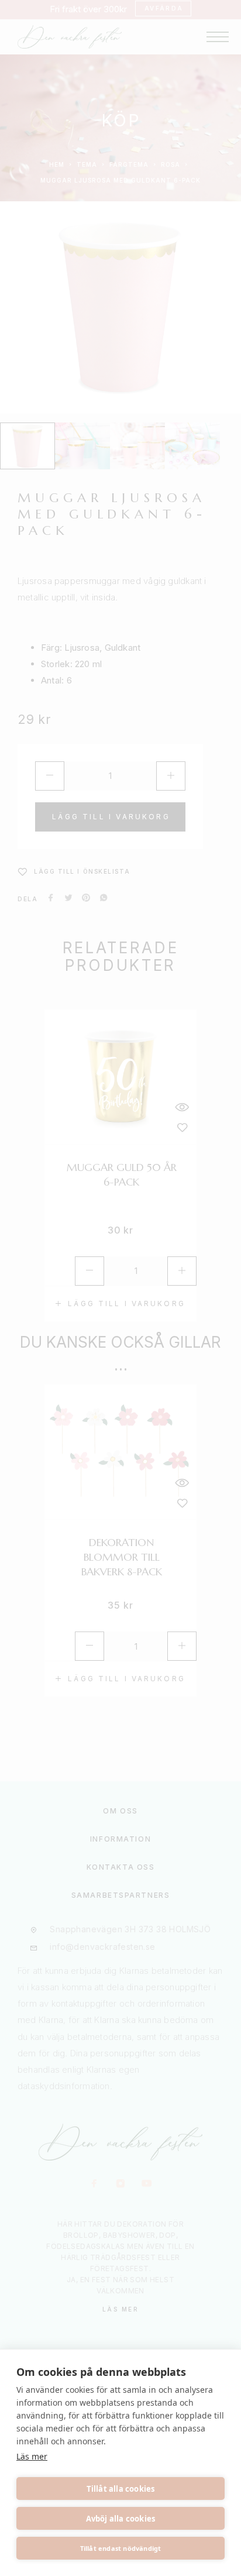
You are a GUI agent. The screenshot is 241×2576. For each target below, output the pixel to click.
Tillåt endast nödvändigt (121, 2548)
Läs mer (32, 2456)
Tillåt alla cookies (121, 2489)
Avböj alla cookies (121, 2519)
